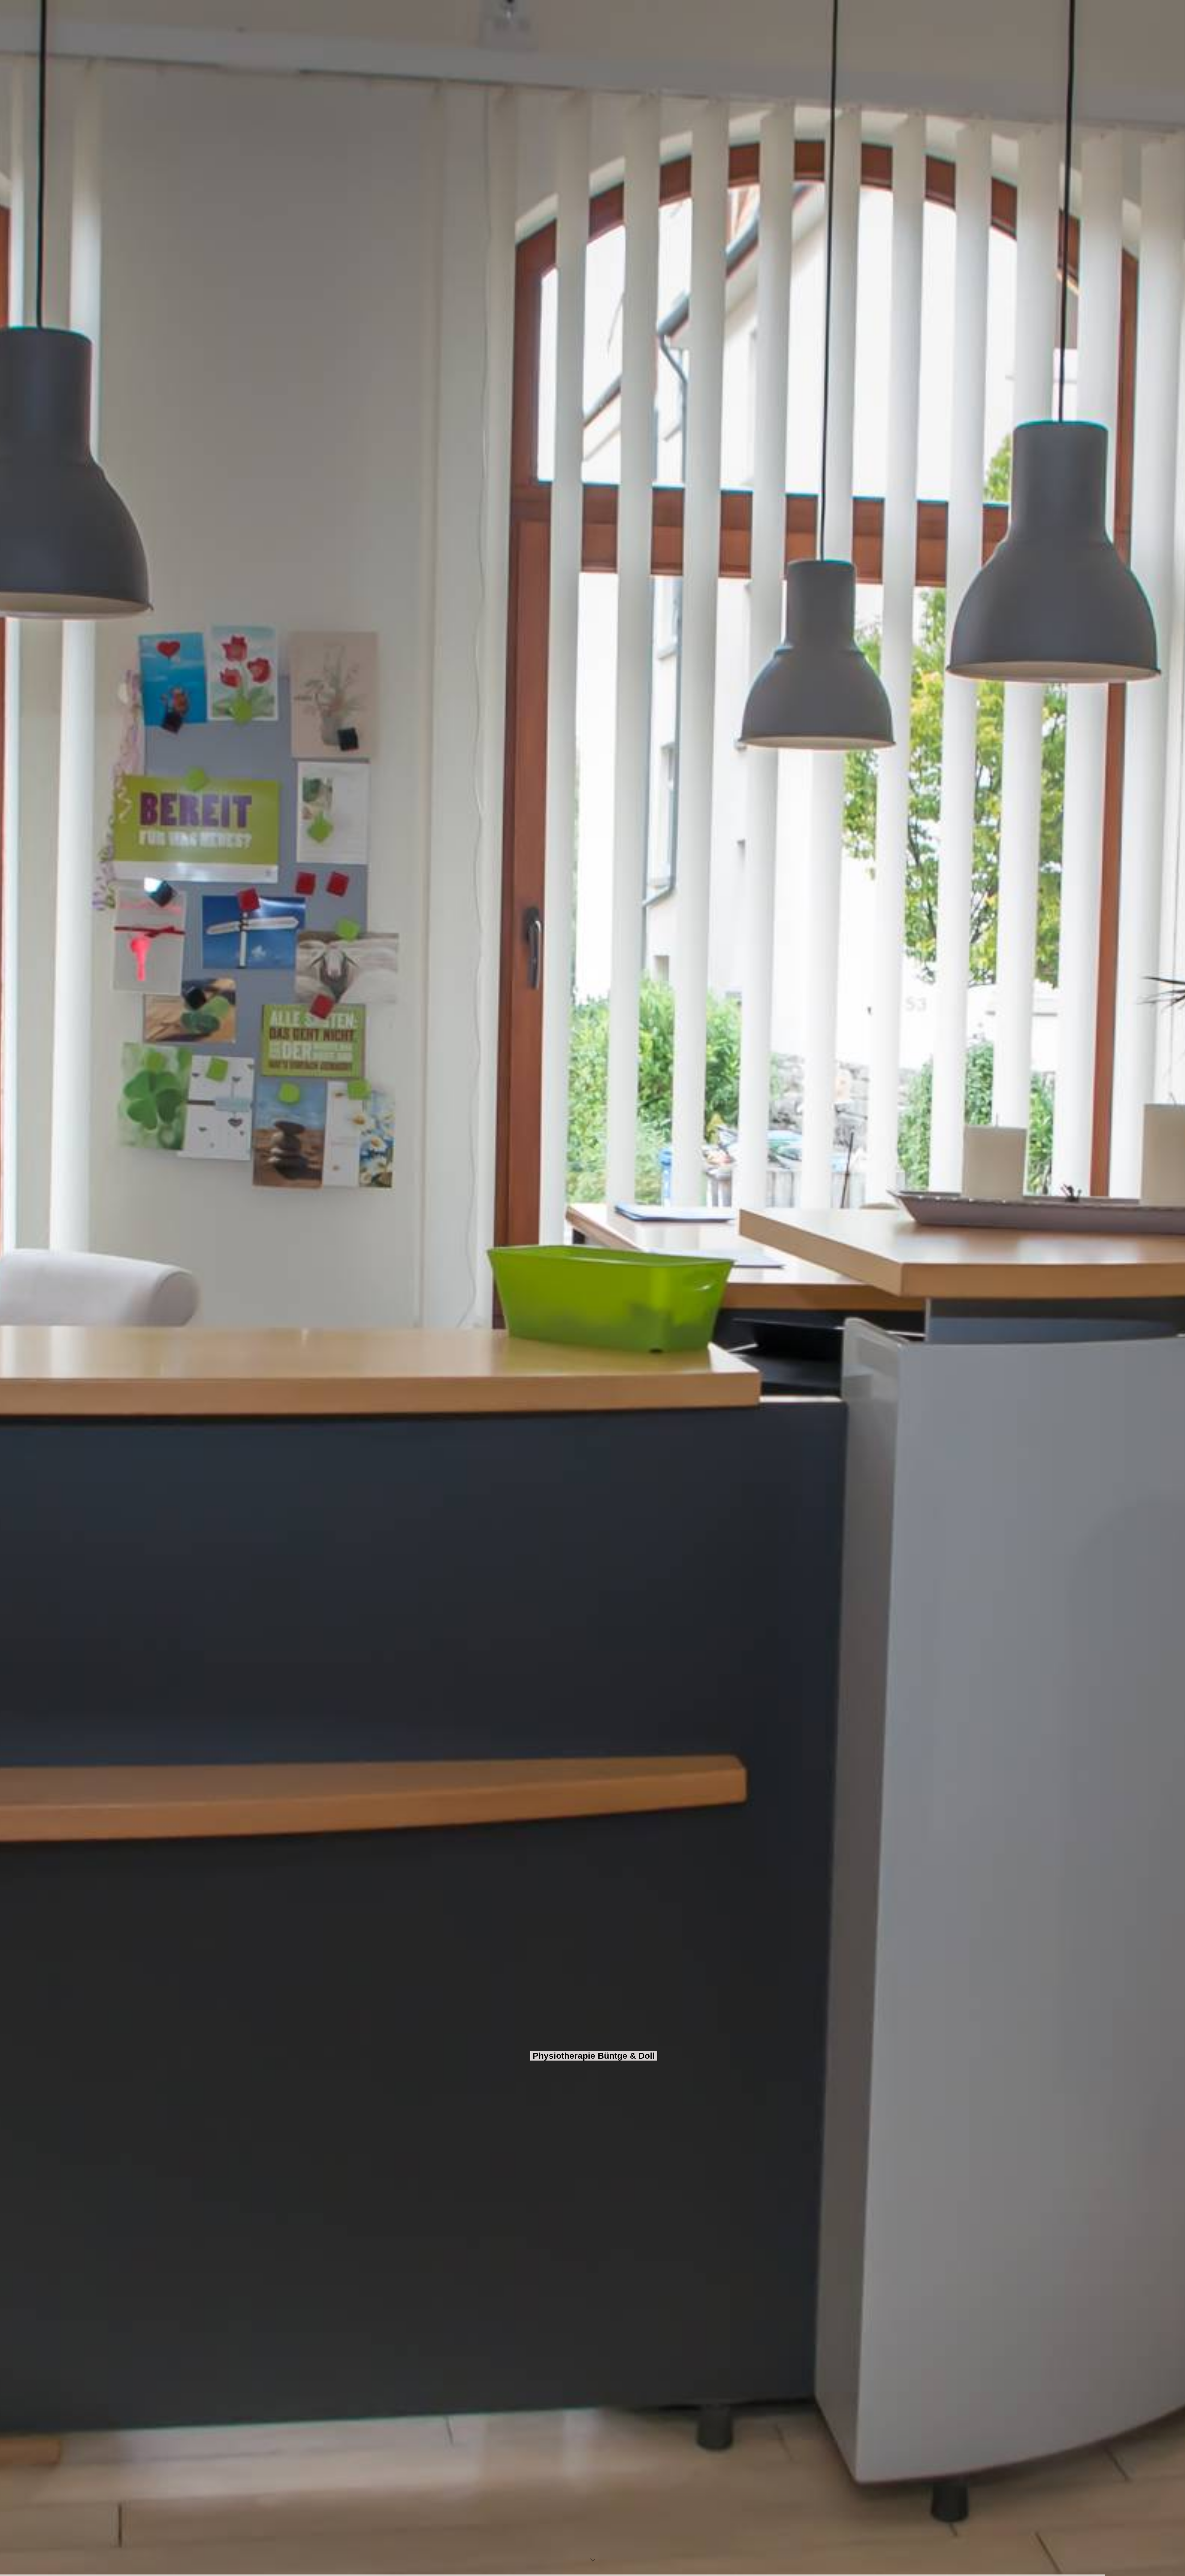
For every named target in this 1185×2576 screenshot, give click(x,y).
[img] (592, 1288)
